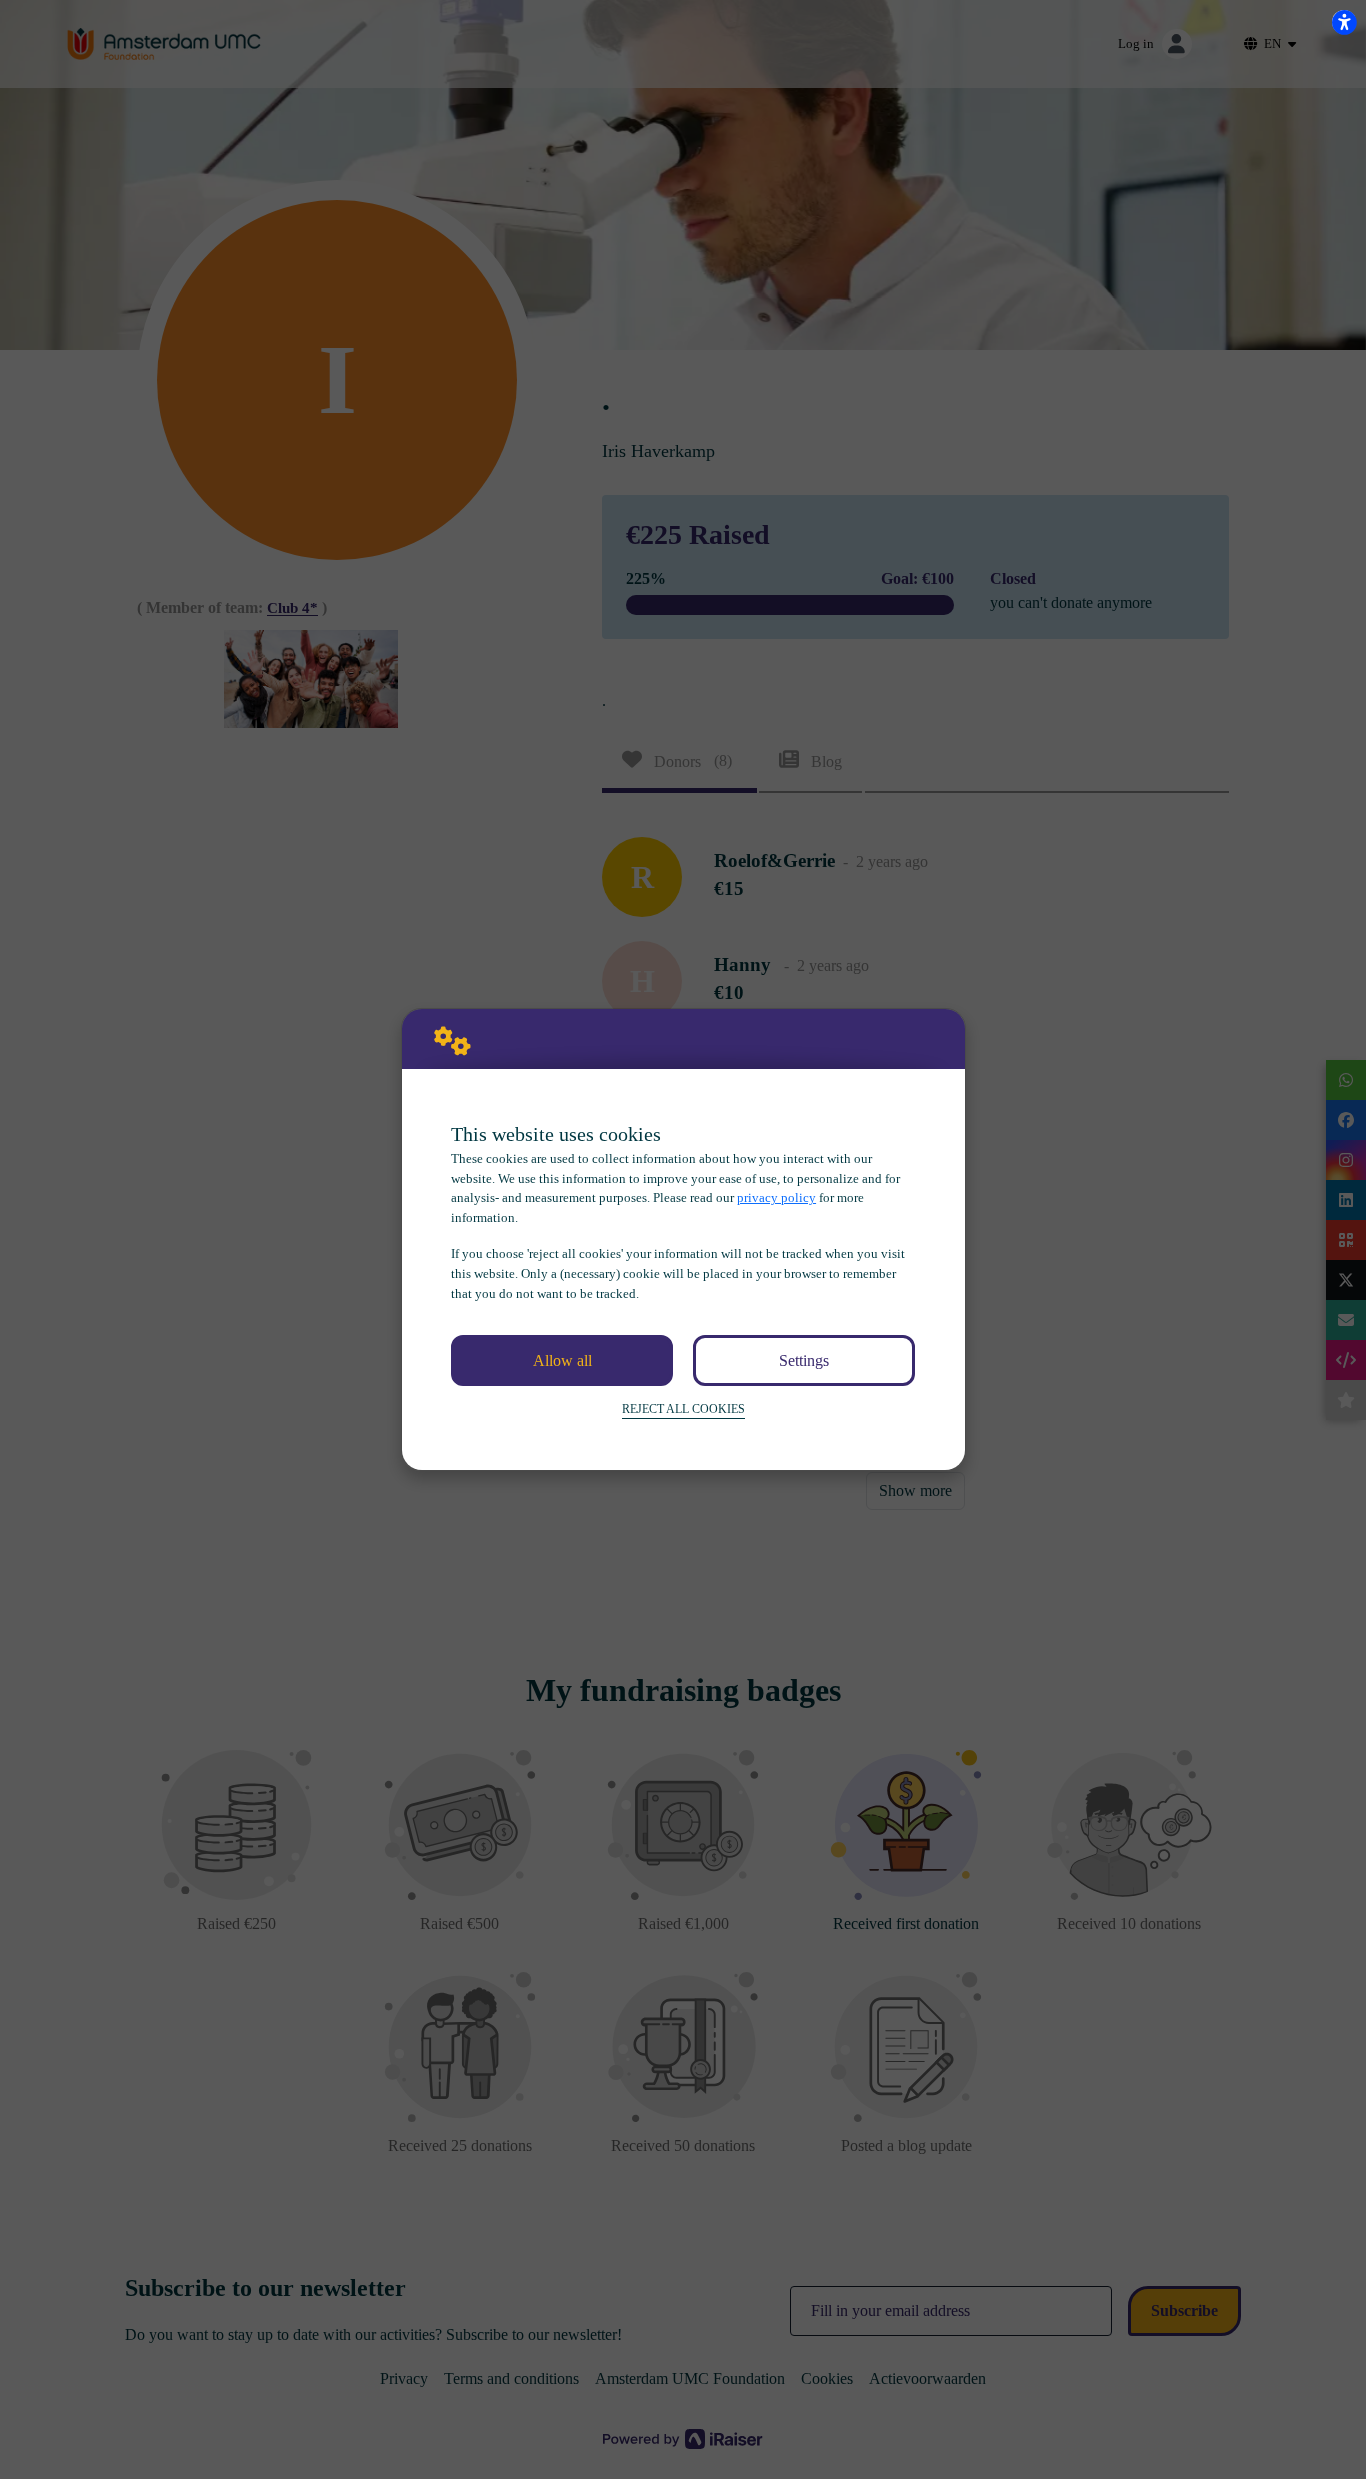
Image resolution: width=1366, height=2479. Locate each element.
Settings (804, 1360)
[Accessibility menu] (1344, 22)
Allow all (562, 1360)
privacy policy (776, 1197)
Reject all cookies (683, 1409)
